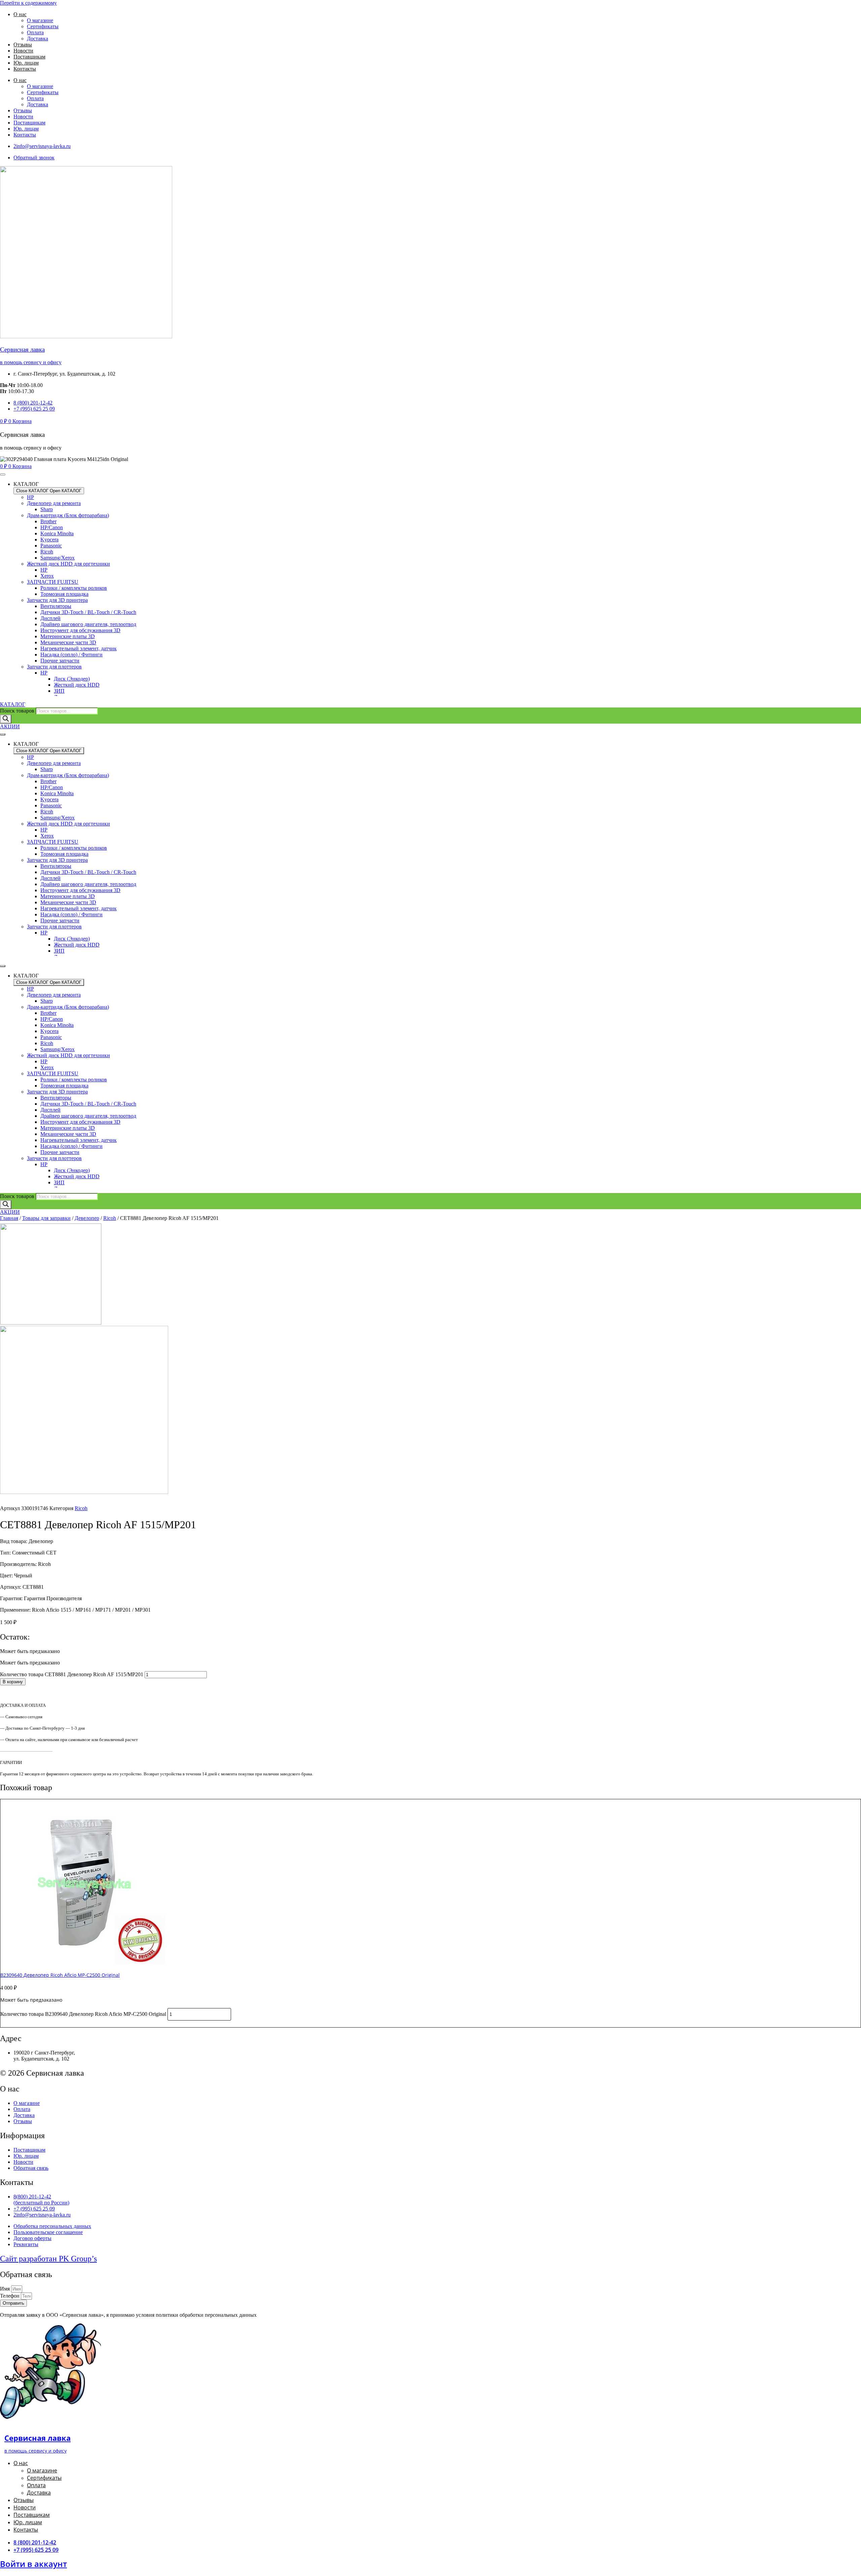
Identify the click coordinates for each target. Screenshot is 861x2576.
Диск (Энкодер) (72, 679)
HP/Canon (52, 527)
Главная (9, 1218)
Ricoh (47, 552)
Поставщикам (29, 57)
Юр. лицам (26, 63)
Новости (23, 51)
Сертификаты (43, 26)
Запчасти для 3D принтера (57, 600)
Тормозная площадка (64, 594)
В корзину (13, 1682)
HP (30, 497)
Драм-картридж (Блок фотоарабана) (68, 515)
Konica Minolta (57, 533)
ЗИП (59, 691)
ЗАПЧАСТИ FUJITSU (53, 582)
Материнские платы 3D (68, 636)
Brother (48, 521)
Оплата (35, 32)
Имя (6, 2289)
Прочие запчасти (60, 661)
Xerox (47, 576)
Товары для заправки (46, 1218)
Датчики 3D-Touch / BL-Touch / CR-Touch (88, 612)
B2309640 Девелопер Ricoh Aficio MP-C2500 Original (60, 1975)
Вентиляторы (56, 606)
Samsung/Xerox (58, 558)
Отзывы (23, 45)
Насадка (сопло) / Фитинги (71, 655)
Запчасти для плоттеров (54, 667)
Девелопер (87, 1218)
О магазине (40, 20)
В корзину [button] (13, 2024)
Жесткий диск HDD (77, 685)
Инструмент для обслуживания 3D (80, 630)
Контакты (25, 69)
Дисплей (50, 618)
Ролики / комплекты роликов (74, 588)
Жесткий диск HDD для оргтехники (68, 564)
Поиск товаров (17, 711)
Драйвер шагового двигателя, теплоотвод (88, 624)
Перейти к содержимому (28, 3)
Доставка (38, 39)
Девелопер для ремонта (54, 503)
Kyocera (49, 540)
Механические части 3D (68, 642)
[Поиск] (6, 719)
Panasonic (51, 546)
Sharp (47, 509)
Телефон (10, 2296)
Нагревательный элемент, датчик (79, 648)
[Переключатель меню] (3, 474)
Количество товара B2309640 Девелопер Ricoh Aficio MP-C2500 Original (83, 2014)
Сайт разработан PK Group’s (48, 2259)
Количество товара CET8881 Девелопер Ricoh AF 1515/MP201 (72, 1674)
